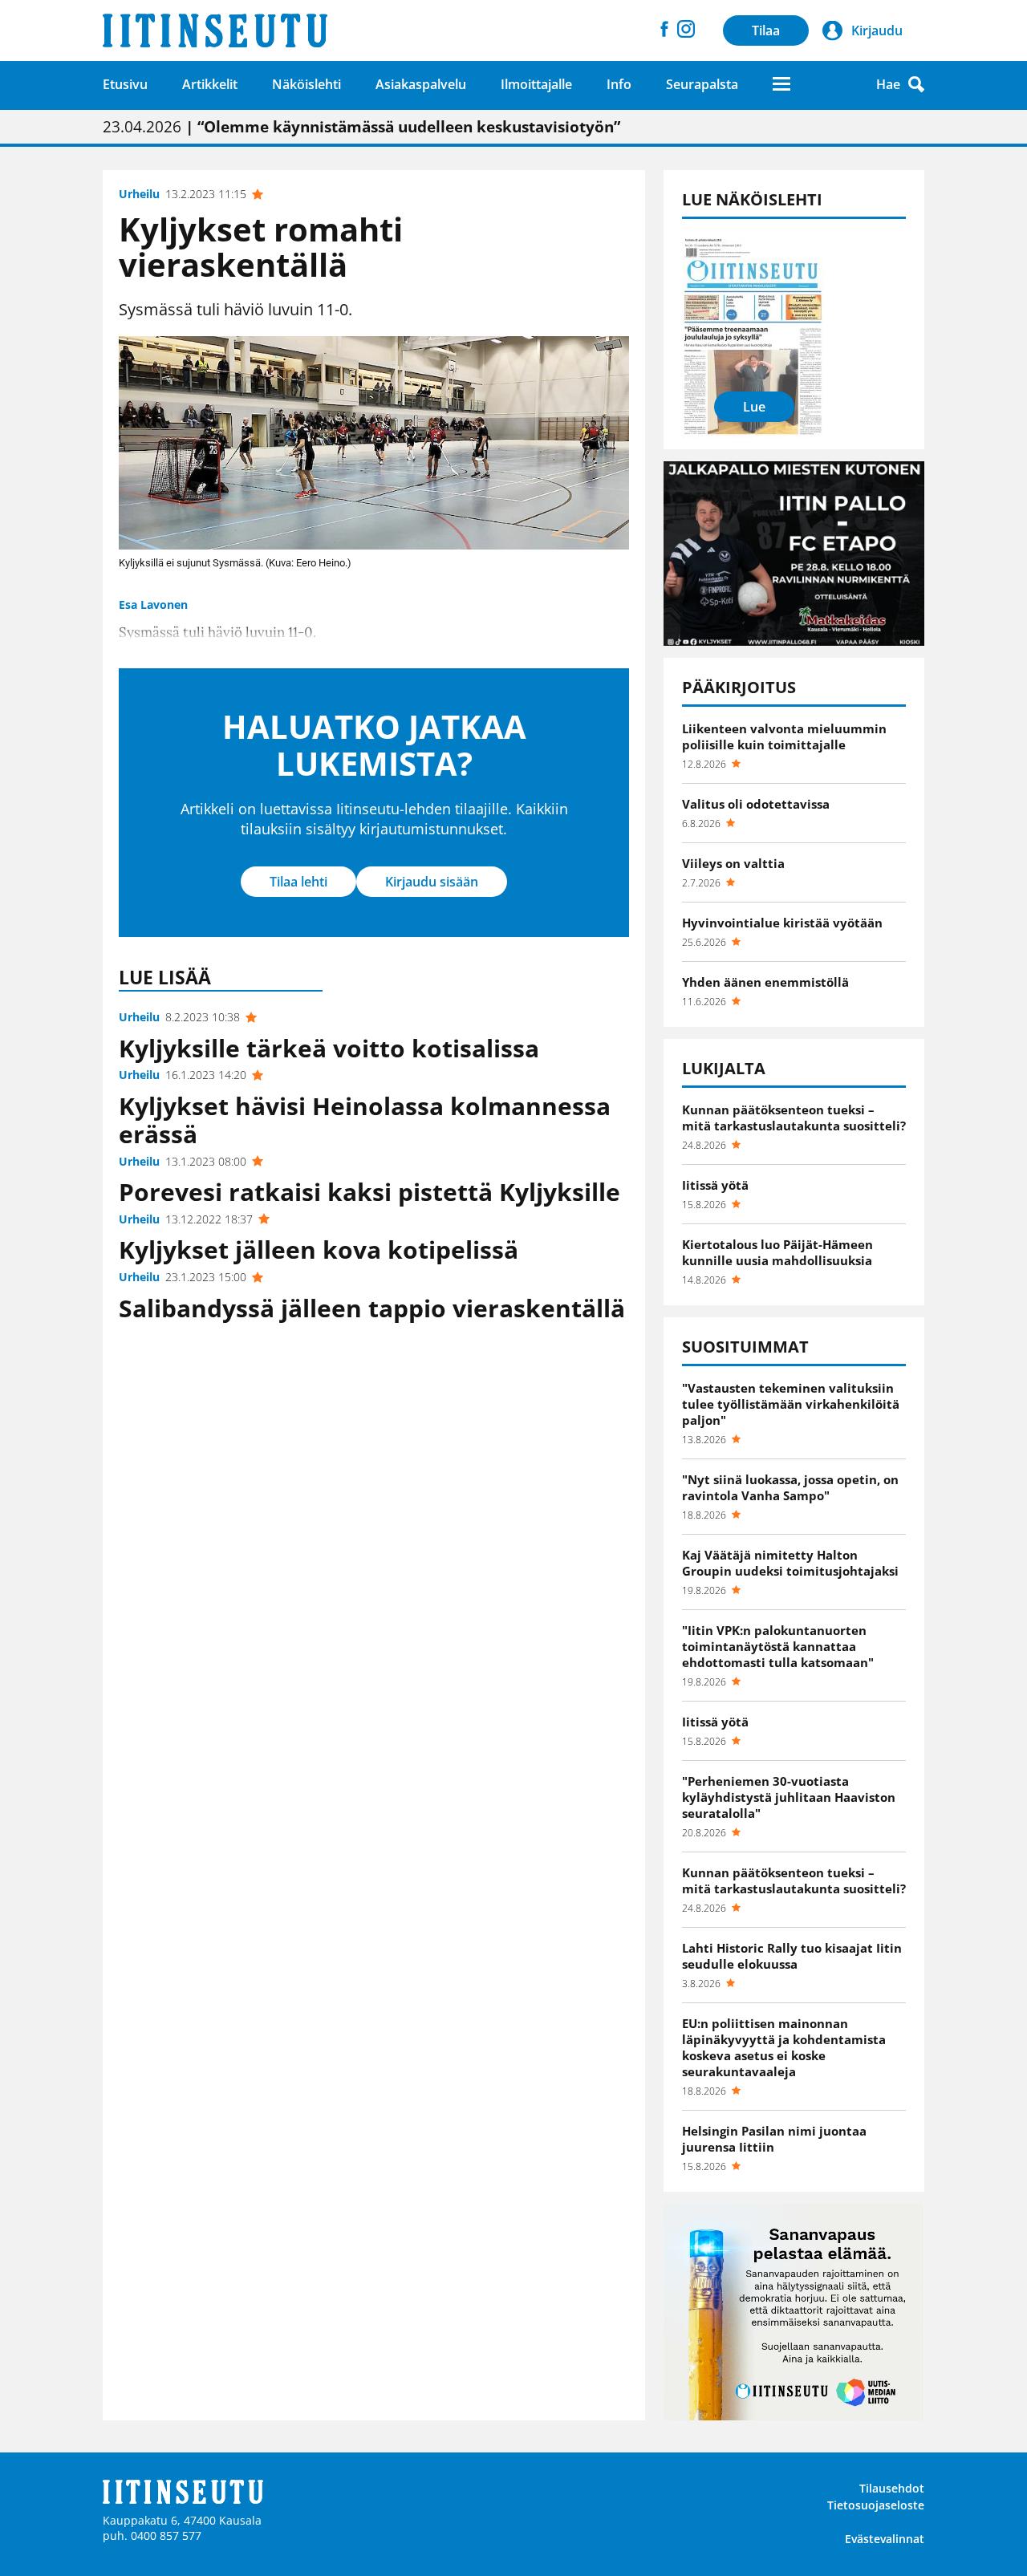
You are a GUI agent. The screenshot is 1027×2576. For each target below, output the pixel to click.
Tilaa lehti (298, 882)
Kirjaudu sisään (432, 882)
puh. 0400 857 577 (152, 2535)
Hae (888, 84)
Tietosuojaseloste (876, 2505)
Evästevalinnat (885, 2539)
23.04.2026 (361, 127)
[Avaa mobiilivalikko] (781, 84)
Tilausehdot (892, 2488)
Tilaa (766, 30)
